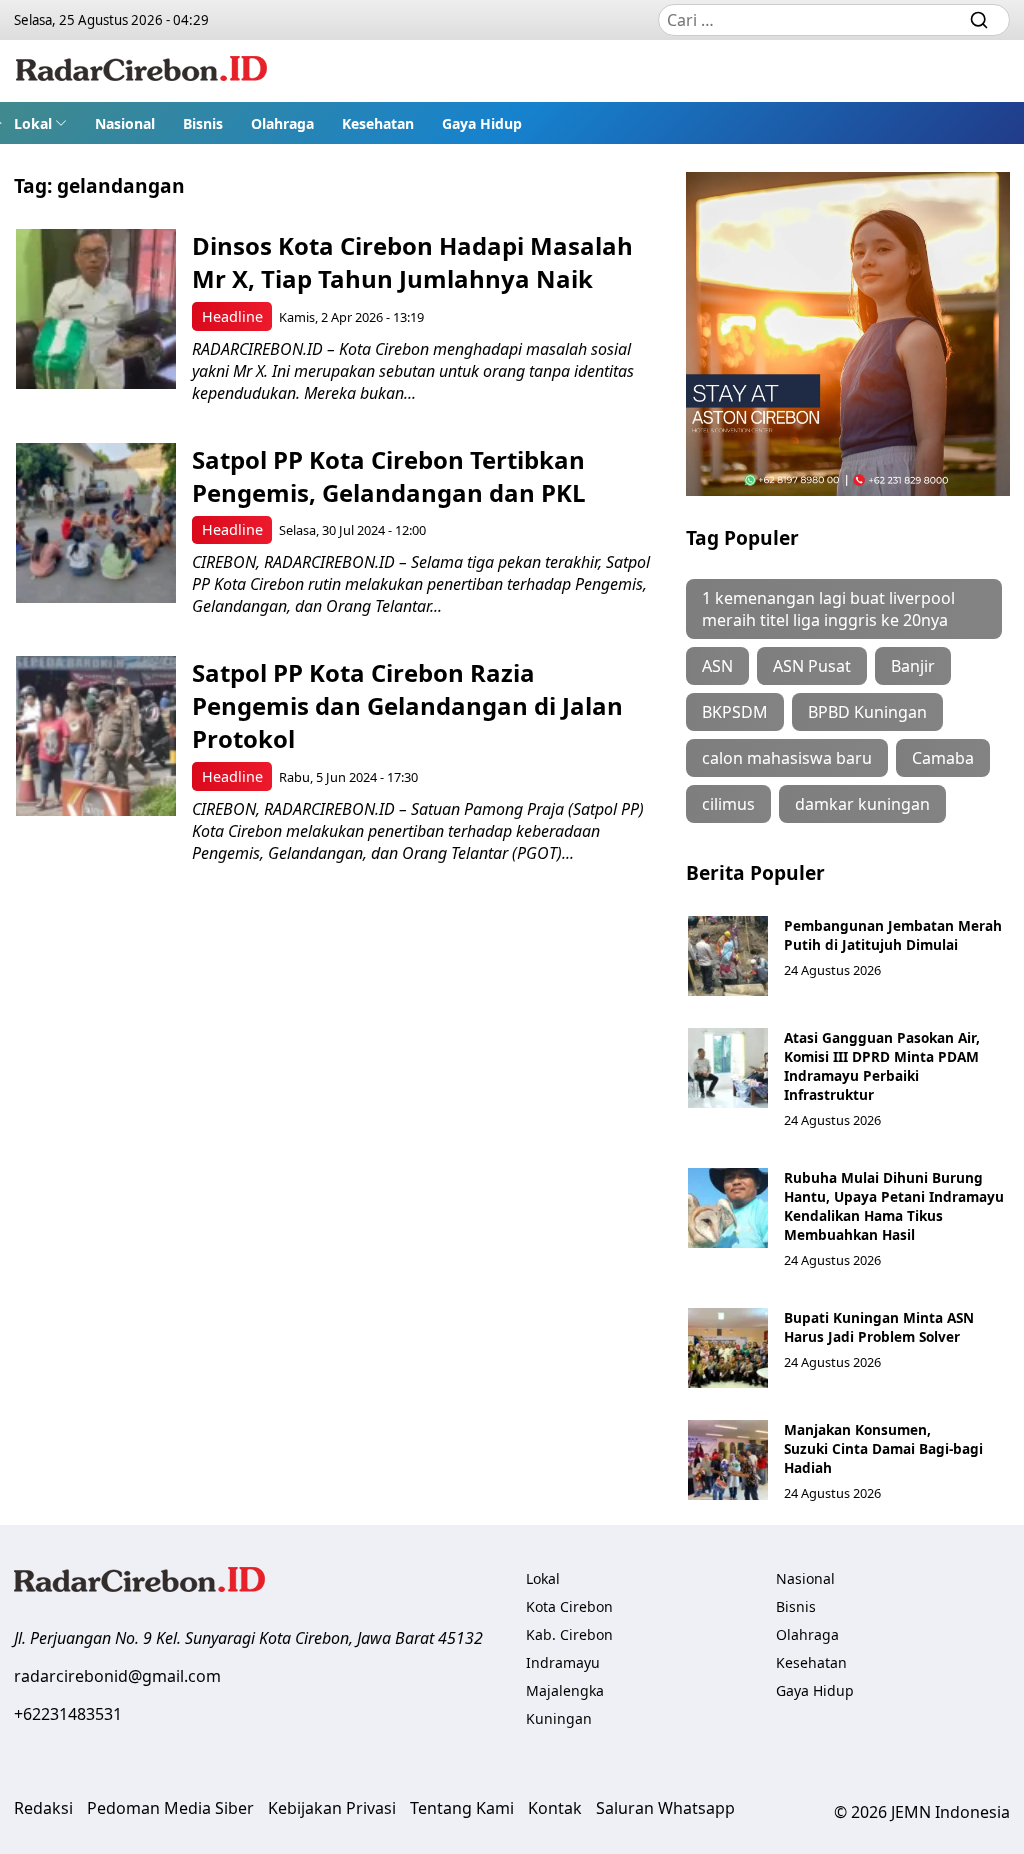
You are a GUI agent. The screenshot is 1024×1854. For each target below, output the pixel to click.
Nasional (125, 123)
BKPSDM (735, 712)
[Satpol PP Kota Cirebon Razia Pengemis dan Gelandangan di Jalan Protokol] (96, 736)
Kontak (555, 1808)
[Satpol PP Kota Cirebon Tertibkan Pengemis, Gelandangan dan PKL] (96, 523)
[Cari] (979, 20)
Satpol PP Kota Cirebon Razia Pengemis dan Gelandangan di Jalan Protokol (407, 705)
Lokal (33, 123)
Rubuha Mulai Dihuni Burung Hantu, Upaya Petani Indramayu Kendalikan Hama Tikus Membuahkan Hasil (894, 1206)
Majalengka (565, 1690)
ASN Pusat (812, 666)
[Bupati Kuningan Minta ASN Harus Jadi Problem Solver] (728, 1348)
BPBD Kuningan (867, 712)
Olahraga (282, 123)
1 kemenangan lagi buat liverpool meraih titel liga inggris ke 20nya (828, 609)
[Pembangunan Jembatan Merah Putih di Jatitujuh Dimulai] (728, 956)
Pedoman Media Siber (170, 1808)
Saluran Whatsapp (665, 1808)
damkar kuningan (862, 804)
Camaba (943, 758)
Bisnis (203, 123)
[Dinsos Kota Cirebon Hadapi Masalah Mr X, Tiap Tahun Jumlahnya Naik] (96, 309)
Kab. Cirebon (569, 1634)
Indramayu (563, 1662)
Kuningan (559, 1718)
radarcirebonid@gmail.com (117, 1676)
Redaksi (43, 1808)
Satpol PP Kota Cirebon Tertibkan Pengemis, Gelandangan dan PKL (389, 476)
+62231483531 (68, 1714)
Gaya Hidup (482, 123)
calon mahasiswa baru (787, 758)
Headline (232, 316)
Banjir (913, 666)
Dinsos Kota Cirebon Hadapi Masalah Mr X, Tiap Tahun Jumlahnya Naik (412, 262)
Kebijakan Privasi (332, 1808)
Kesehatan (378, 123)
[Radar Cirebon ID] (141, 71)
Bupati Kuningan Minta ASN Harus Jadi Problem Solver (879, 1327)
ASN (717, 666)
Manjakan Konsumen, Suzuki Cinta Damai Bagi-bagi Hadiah (883, 1448)
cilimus (728, 804)
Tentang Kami (462, 1808)
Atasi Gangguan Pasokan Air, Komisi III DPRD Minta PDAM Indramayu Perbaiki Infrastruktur (882, 1066)
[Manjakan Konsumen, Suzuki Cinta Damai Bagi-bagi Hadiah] (728, 1460)
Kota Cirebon (569, 1606)
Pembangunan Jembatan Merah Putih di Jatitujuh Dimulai (893, 935)
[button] (40, 123)
